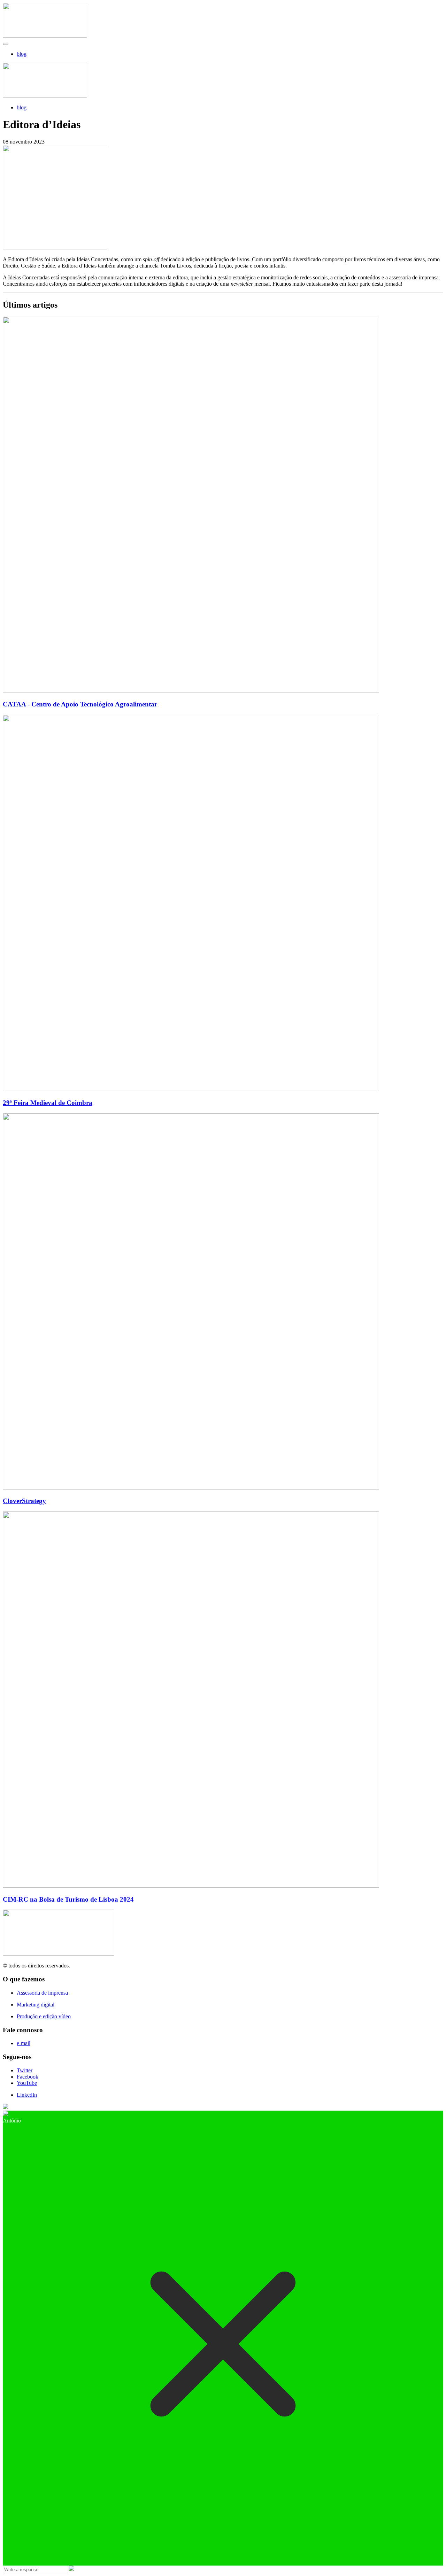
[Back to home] (45, 36)
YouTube (27, 2083)
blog (22, 54)
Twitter (25, 2070)
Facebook (28, 2077)
